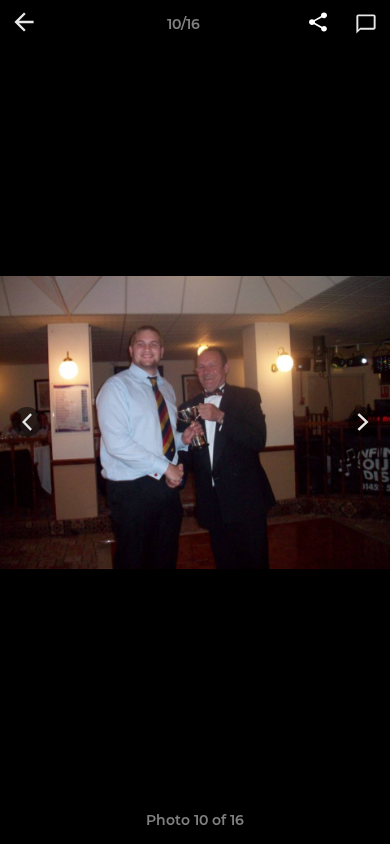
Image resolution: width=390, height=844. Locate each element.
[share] (318, 24)
